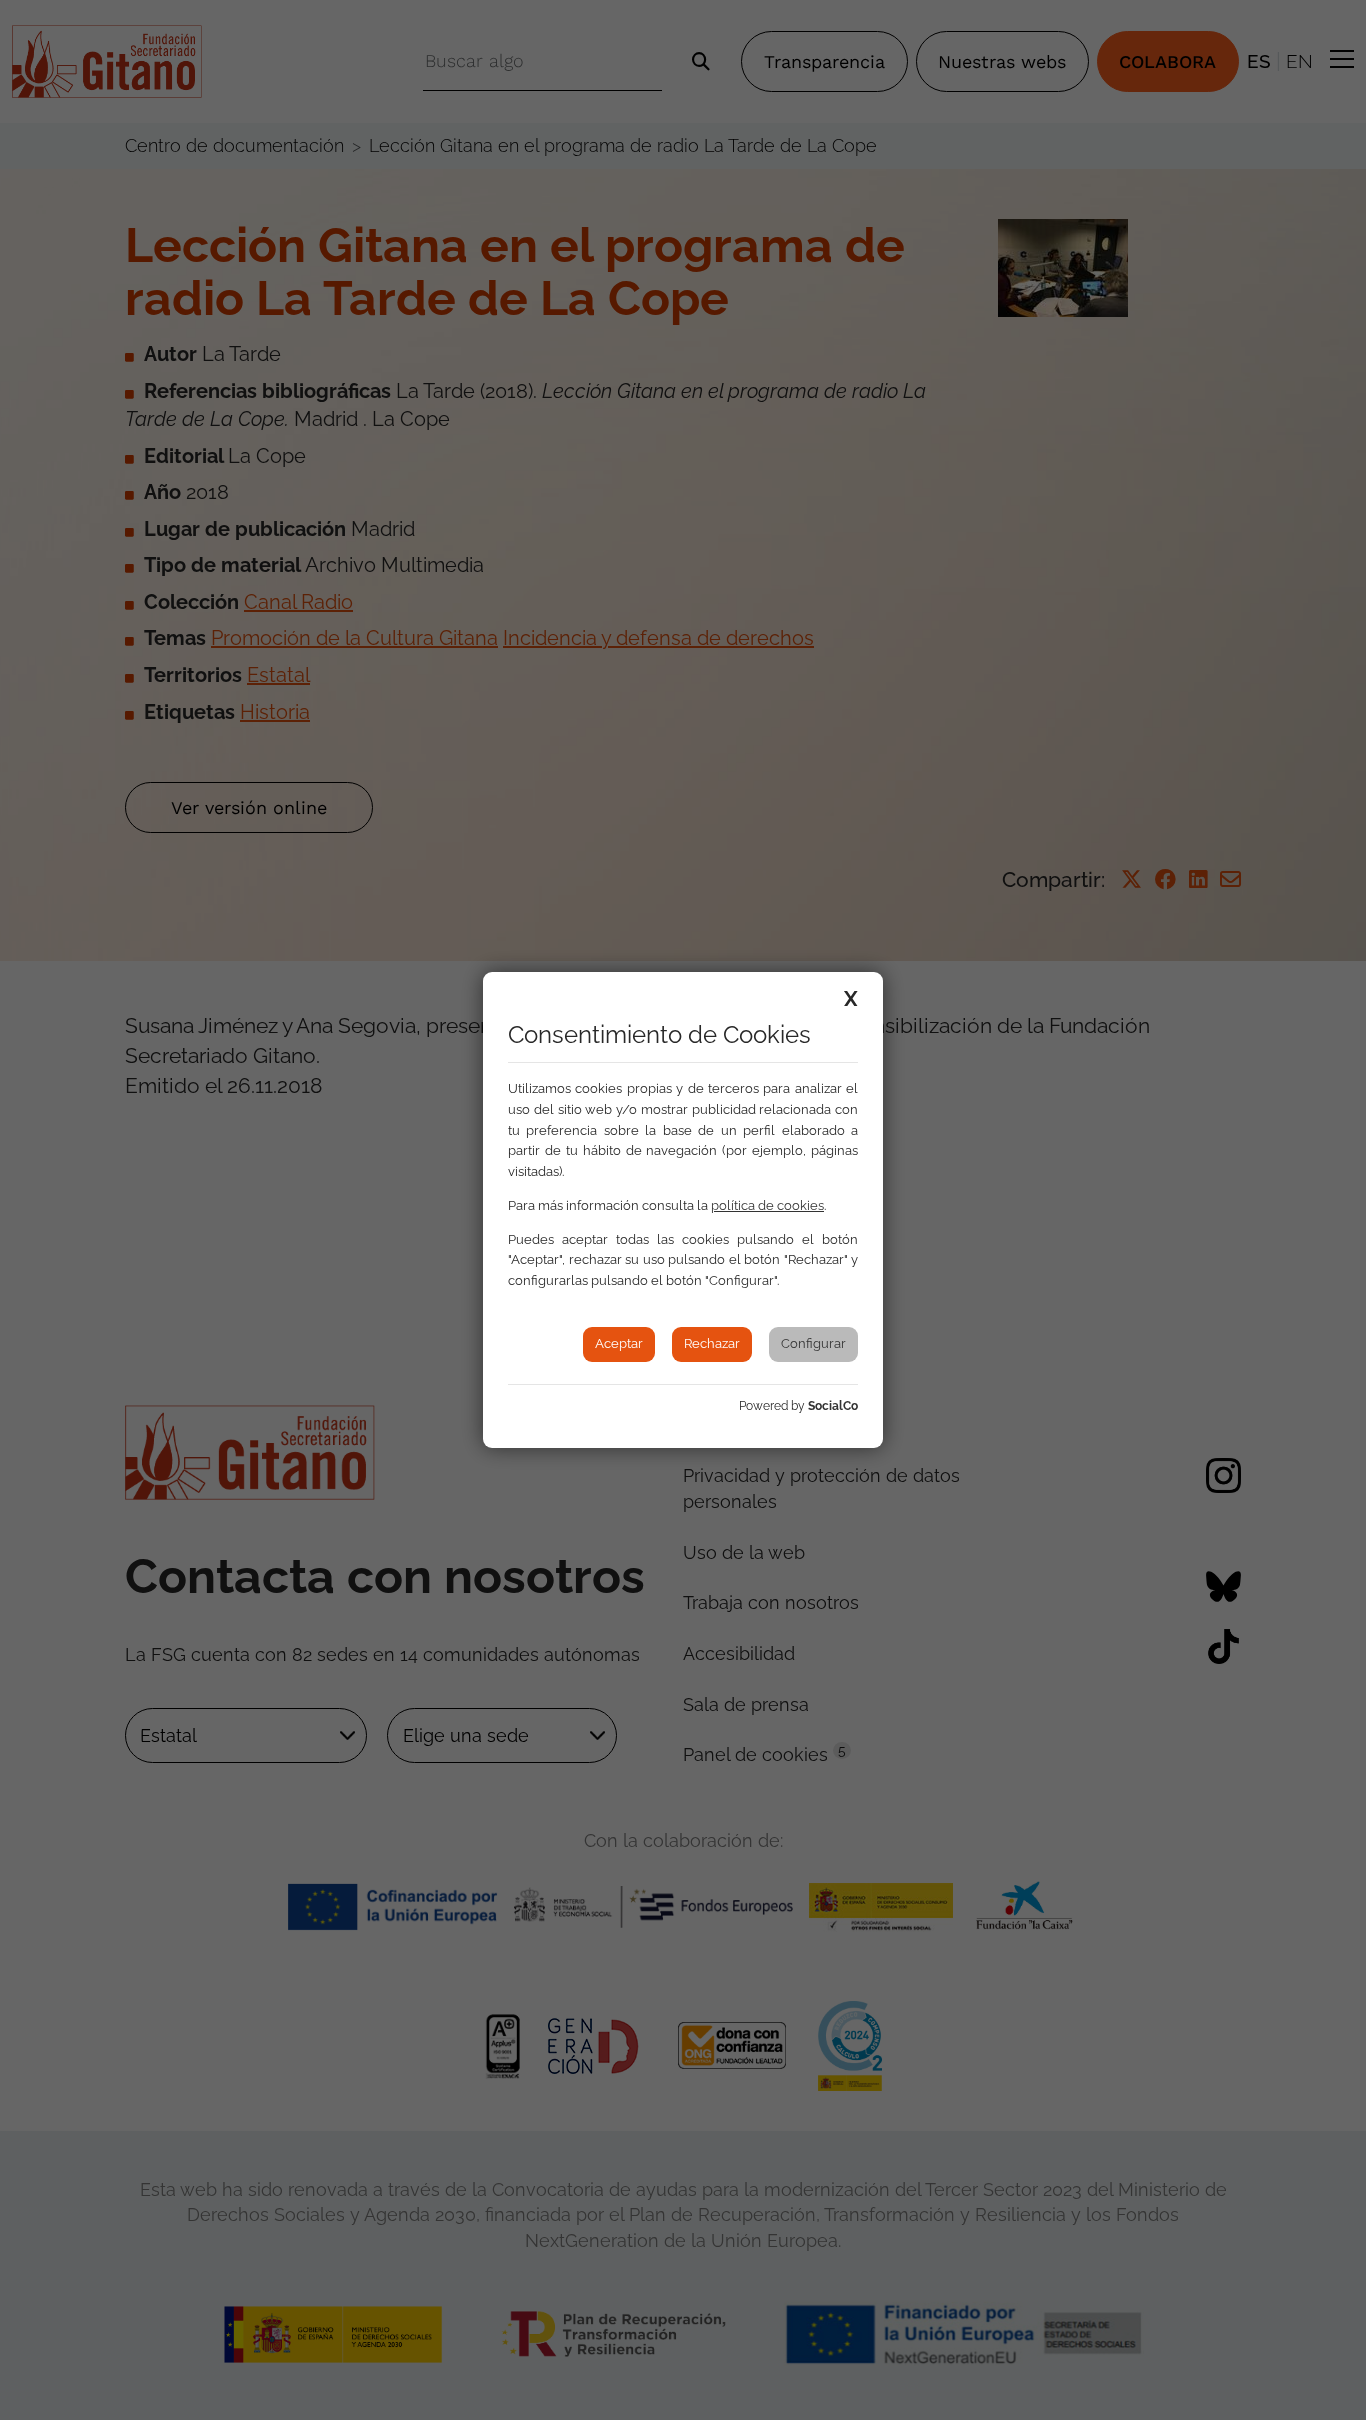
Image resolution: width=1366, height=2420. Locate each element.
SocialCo (833, 1406)
